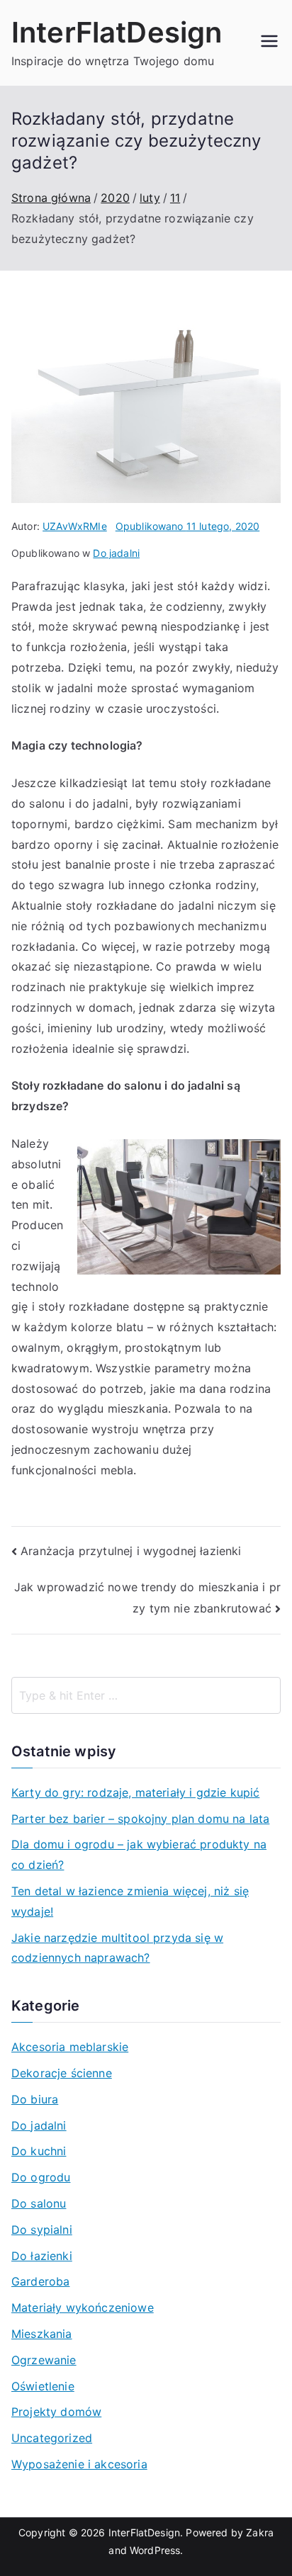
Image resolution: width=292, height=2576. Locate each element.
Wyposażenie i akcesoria (79, 2464)
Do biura (35, 2099)
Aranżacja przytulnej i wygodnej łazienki (131, 1551)
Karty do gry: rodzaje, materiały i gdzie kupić (135, 1792)
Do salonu (39, 2203)
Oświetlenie (43, 2386)
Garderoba (40, 2281)
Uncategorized (52, 2438)
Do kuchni (39, 2151)
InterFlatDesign (117, 32)
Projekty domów (56, 2412)
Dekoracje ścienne (62, 2073)
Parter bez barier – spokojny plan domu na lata (140, 1819)
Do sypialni (42, 2230)
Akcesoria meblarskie (70, 2047)
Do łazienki (42, 2256)
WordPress (155, 2550)
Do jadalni (116, 553)
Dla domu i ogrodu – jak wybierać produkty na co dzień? (139, 1854)
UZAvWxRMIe (75, 526)
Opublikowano (188, 526)
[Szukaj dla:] (146, 1695)
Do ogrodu (41, 2177)
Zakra (260, 2532)
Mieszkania (42, 2334)
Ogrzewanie (44, 2360)
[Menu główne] (269, 43)
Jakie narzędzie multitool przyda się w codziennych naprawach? (117, 1948)
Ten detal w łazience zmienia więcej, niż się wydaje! (130, 1901)
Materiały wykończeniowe (83, 2307)
